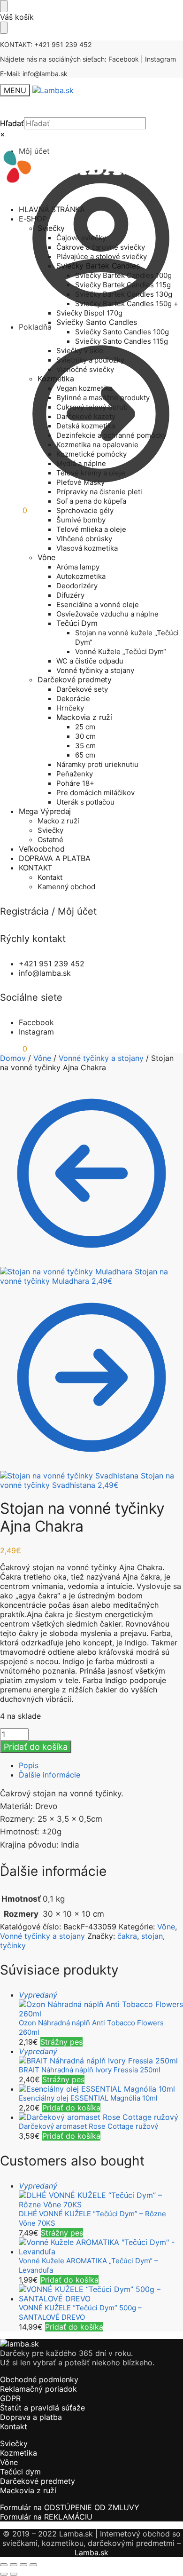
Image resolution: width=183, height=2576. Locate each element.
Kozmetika (19, 2453)
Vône (42, 1058)
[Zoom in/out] (4, 2565)
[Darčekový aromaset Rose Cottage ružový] (101, 2117)
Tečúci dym (20, 2472)
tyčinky (13, 1945)
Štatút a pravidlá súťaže (42, 2408)
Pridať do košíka (36, 1747)
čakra (127, 1936)
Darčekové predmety (38, 2481)
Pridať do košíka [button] (71, 2108)
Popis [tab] (29, 1765)
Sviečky (14, 2443)
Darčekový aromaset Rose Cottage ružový (88, 2126)
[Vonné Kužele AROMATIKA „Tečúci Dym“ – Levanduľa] (101, 2247)
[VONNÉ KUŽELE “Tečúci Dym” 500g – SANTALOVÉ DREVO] (101, 2294)
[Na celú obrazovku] (14, 2565)
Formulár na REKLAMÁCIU (46, 2517)
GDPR (10, 2398)
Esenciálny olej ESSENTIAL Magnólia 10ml (88, 2098)
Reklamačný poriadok (38, 2389)
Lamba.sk (91, 2552)
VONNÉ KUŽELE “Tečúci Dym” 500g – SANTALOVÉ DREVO (80, 2312)
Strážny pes (61, 2042)
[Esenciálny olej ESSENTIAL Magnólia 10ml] (101, 2089)
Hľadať (12, 123)
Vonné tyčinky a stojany (101, 1058)
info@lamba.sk (45, 74)
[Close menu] (4, 6)
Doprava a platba (31, 2417)
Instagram (160, 59)
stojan (152, 1936)
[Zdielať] (23, 2565)
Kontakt (14, 2426)
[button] (14, 510)
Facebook (124, 59)
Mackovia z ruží (28, 2490)
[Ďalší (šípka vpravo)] (14, 2574)
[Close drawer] (4, 28)
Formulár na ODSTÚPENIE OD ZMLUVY (70, 2507)
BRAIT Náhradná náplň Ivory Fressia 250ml (90, 2070)
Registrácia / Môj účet (48, 911)
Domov (13, 1058)
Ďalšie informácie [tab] (50, 1775)
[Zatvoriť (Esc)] (33, 2565)
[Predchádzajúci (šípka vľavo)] (4, 2574)
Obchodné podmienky (39, 2379)
